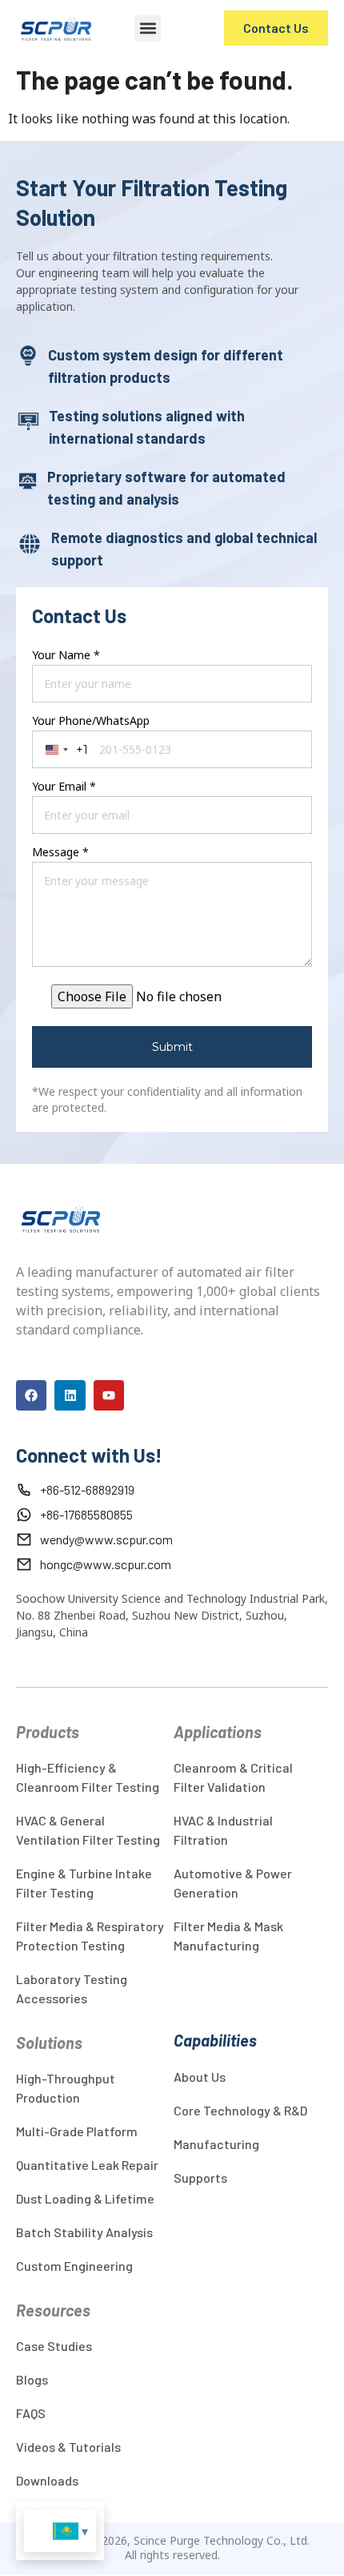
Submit (172, 1047)
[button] (148, 28)
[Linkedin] (70, 1395)
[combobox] (64, 749)
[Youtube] (109, 1395)
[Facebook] (31, 1395)
